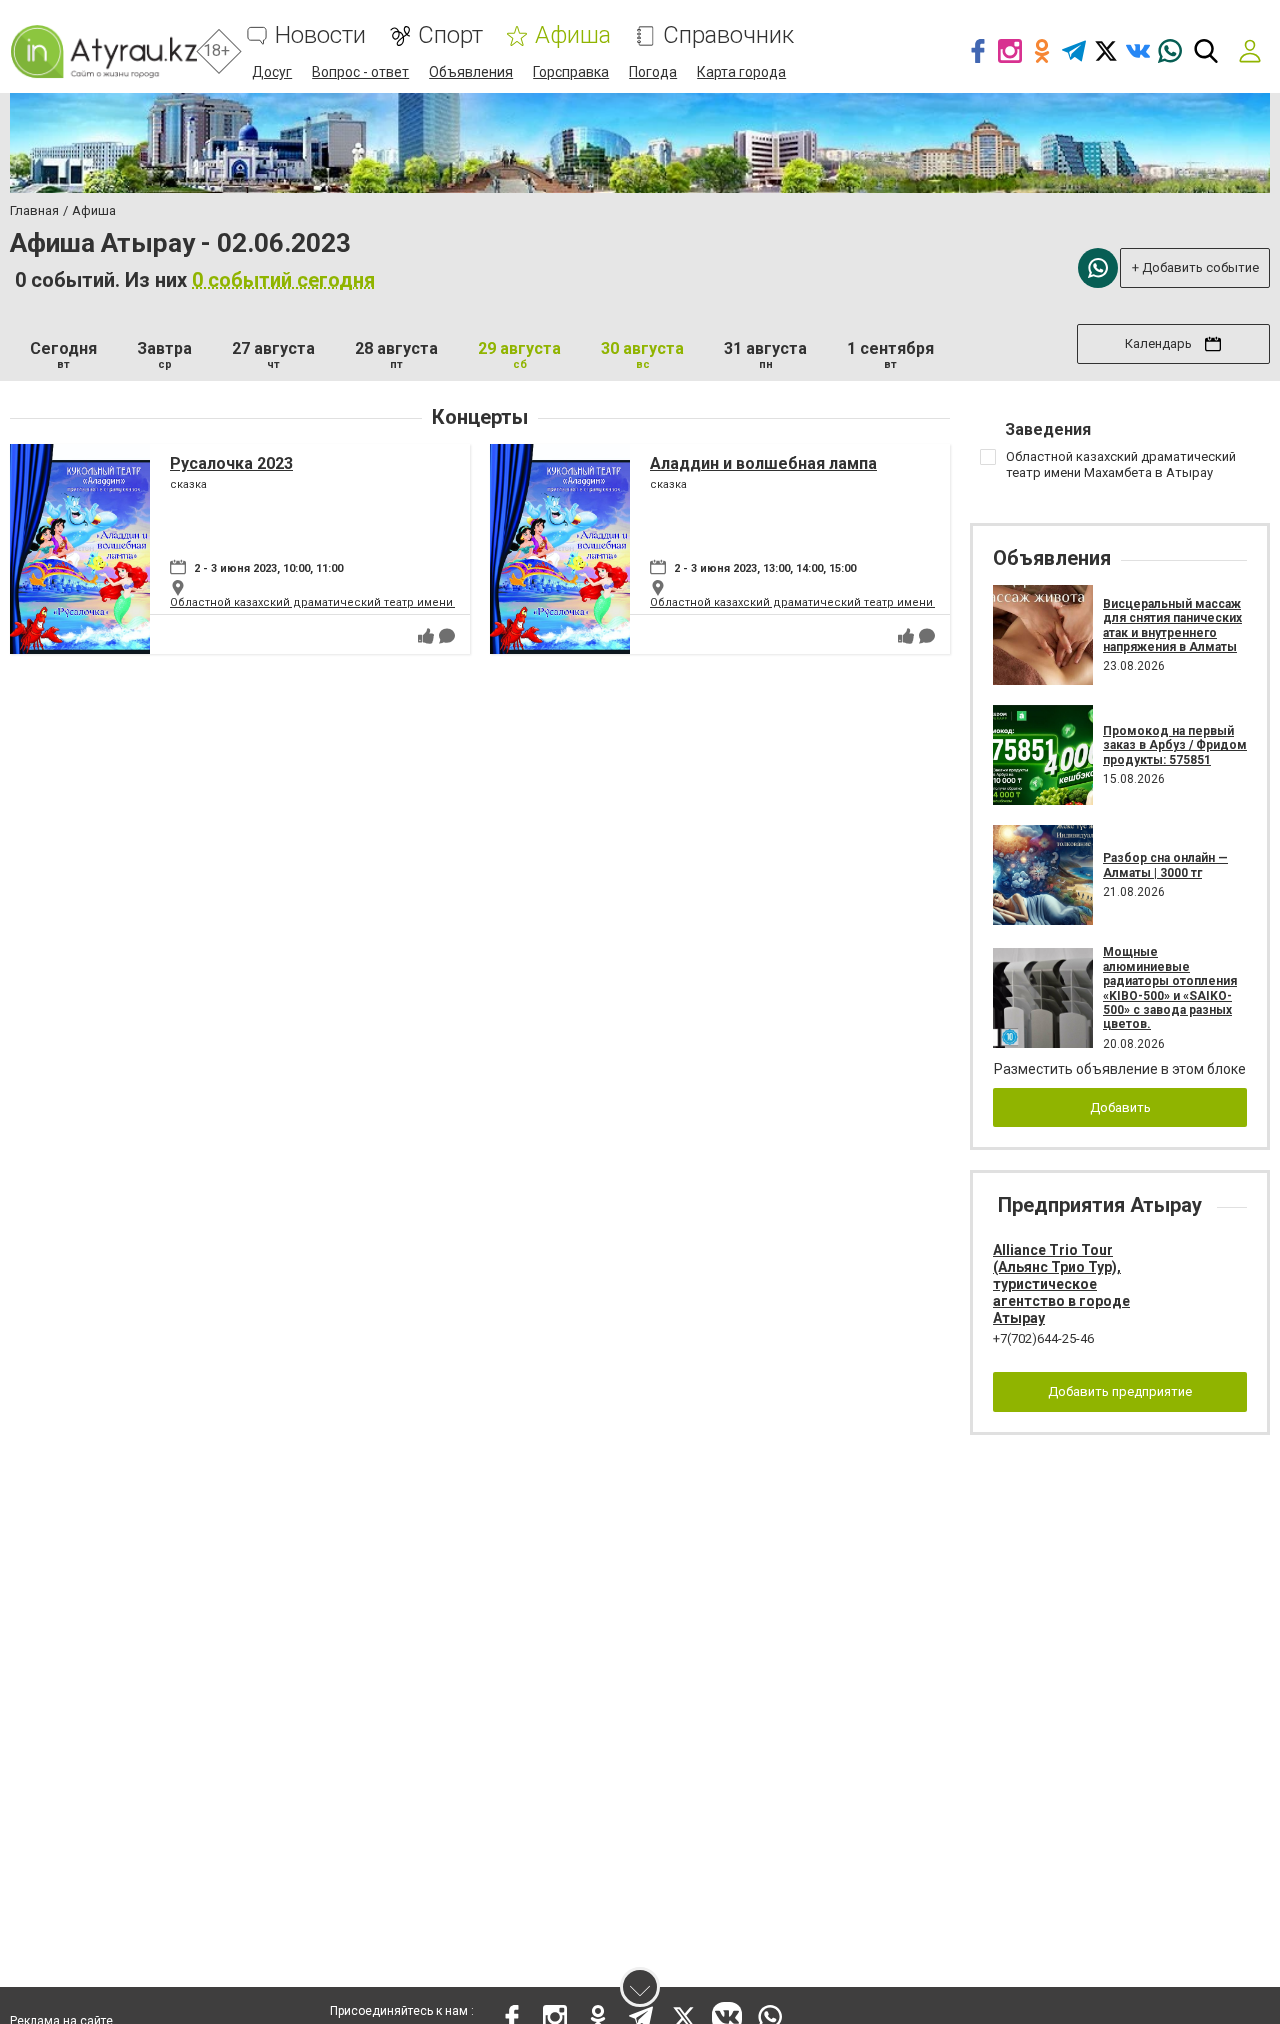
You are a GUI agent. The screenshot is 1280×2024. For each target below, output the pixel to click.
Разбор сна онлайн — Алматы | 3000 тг (1165, 865)
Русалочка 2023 (231, 463)
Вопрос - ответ (360, 72)
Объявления (471, 72)
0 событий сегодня (283, 280)
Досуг (272, 72)
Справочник (728, 35)
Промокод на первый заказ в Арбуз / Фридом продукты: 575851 (1175, 745)
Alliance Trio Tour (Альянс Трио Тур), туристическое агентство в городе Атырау (1061, 1283)
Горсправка (571, 72)
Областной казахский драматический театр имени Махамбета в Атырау (369, 602)
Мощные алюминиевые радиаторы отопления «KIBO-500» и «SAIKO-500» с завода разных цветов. (1170, 988)
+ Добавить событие (1195, 267)
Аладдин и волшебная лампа (763, 463)
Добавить (1120, 1107)
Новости (320, 35)
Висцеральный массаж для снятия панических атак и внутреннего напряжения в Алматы (1172, 625)
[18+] (103, 51)
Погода (653, 72)
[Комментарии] (447, 636)
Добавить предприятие (1120, 1391)
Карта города (741, 72)
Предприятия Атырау (1100, 1205)
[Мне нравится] (426, 636)
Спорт (450, 35)
